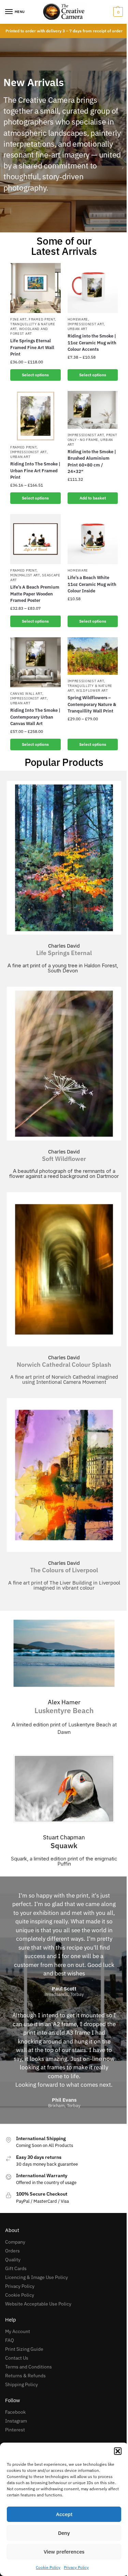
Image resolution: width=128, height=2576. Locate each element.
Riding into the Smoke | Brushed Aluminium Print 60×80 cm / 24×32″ (92, 462)
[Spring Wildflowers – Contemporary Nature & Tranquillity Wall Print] (93, 656)
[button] (118, 2451)
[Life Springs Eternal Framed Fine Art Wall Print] (35, 288)
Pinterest (15, 2430)
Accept (64, 2514)
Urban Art (78, 329)
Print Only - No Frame (93, 437)
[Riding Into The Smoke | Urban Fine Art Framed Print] (35, 416)
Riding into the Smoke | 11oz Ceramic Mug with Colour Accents (92, 343)
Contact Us (17, 2358)
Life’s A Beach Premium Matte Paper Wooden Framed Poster (35, 594)
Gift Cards (16, 2268)
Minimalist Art (25, 575)
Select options (35, 375)
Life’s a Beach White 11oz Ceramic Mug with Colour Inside (92, 584)
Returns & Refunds (25, 2376)
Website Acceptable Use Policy (38, 2304)
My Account (18, 2331)
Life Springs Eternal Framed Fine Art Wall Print (32, 347)
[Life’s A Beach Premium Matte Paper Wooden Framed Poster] (35, 539)
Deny (64, 2533)
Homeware (78, 319)
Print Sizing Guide (24, 2349)
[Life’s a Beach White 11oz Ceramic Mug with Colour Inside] (93, 539)
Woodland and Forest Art (29, 331)
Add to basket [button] (93, 498)
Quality (13, 2260)
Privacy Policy (76, 2567)
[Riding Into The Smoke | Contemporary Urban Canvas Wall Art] (35, 662)
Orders (12, 2251)
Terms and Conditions (29, 2367)
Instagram (16, 2421)
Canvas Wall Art (26, 694)
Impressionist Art (86, 324)
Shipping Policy (22, 2384)
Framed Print (42, 319)
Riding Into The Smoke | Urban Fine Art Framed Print (35, 471)
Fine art (18, 319)
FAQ (10, 2340)
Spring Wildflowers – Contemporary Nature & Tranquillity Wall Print (92, 704)
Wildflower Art (92, 691)
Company (15, 2242)
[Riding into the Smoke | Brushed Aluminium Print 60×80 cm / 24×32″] (93, 410)
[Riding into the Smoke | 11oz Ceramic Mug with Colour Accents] (93, 288)
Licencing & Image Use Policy (37, 2277)
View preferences (64, 2552)
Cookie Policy (48, 2567)
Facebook (15, 2412)
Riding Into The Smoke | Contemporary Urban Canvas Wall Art (35, 717)
